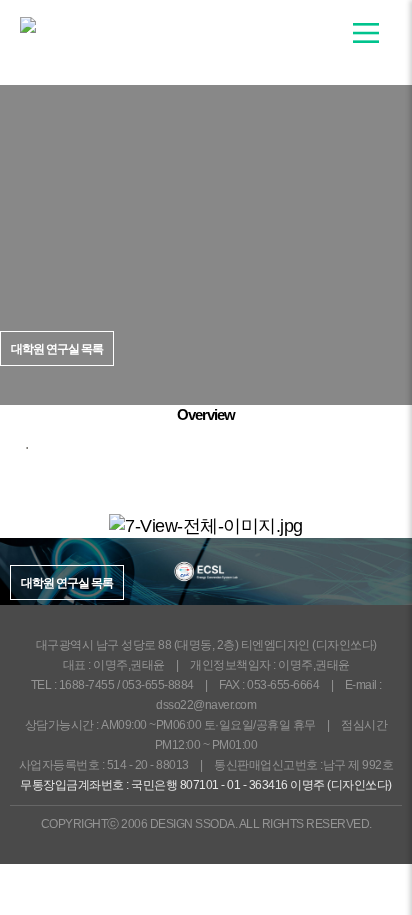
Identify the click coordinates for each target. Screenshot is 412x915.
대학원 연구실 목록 (67, 583)
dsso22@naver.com (206, 705)
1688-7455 (87, 685)
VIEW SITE (215, 369)
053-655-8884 (158, 685)
